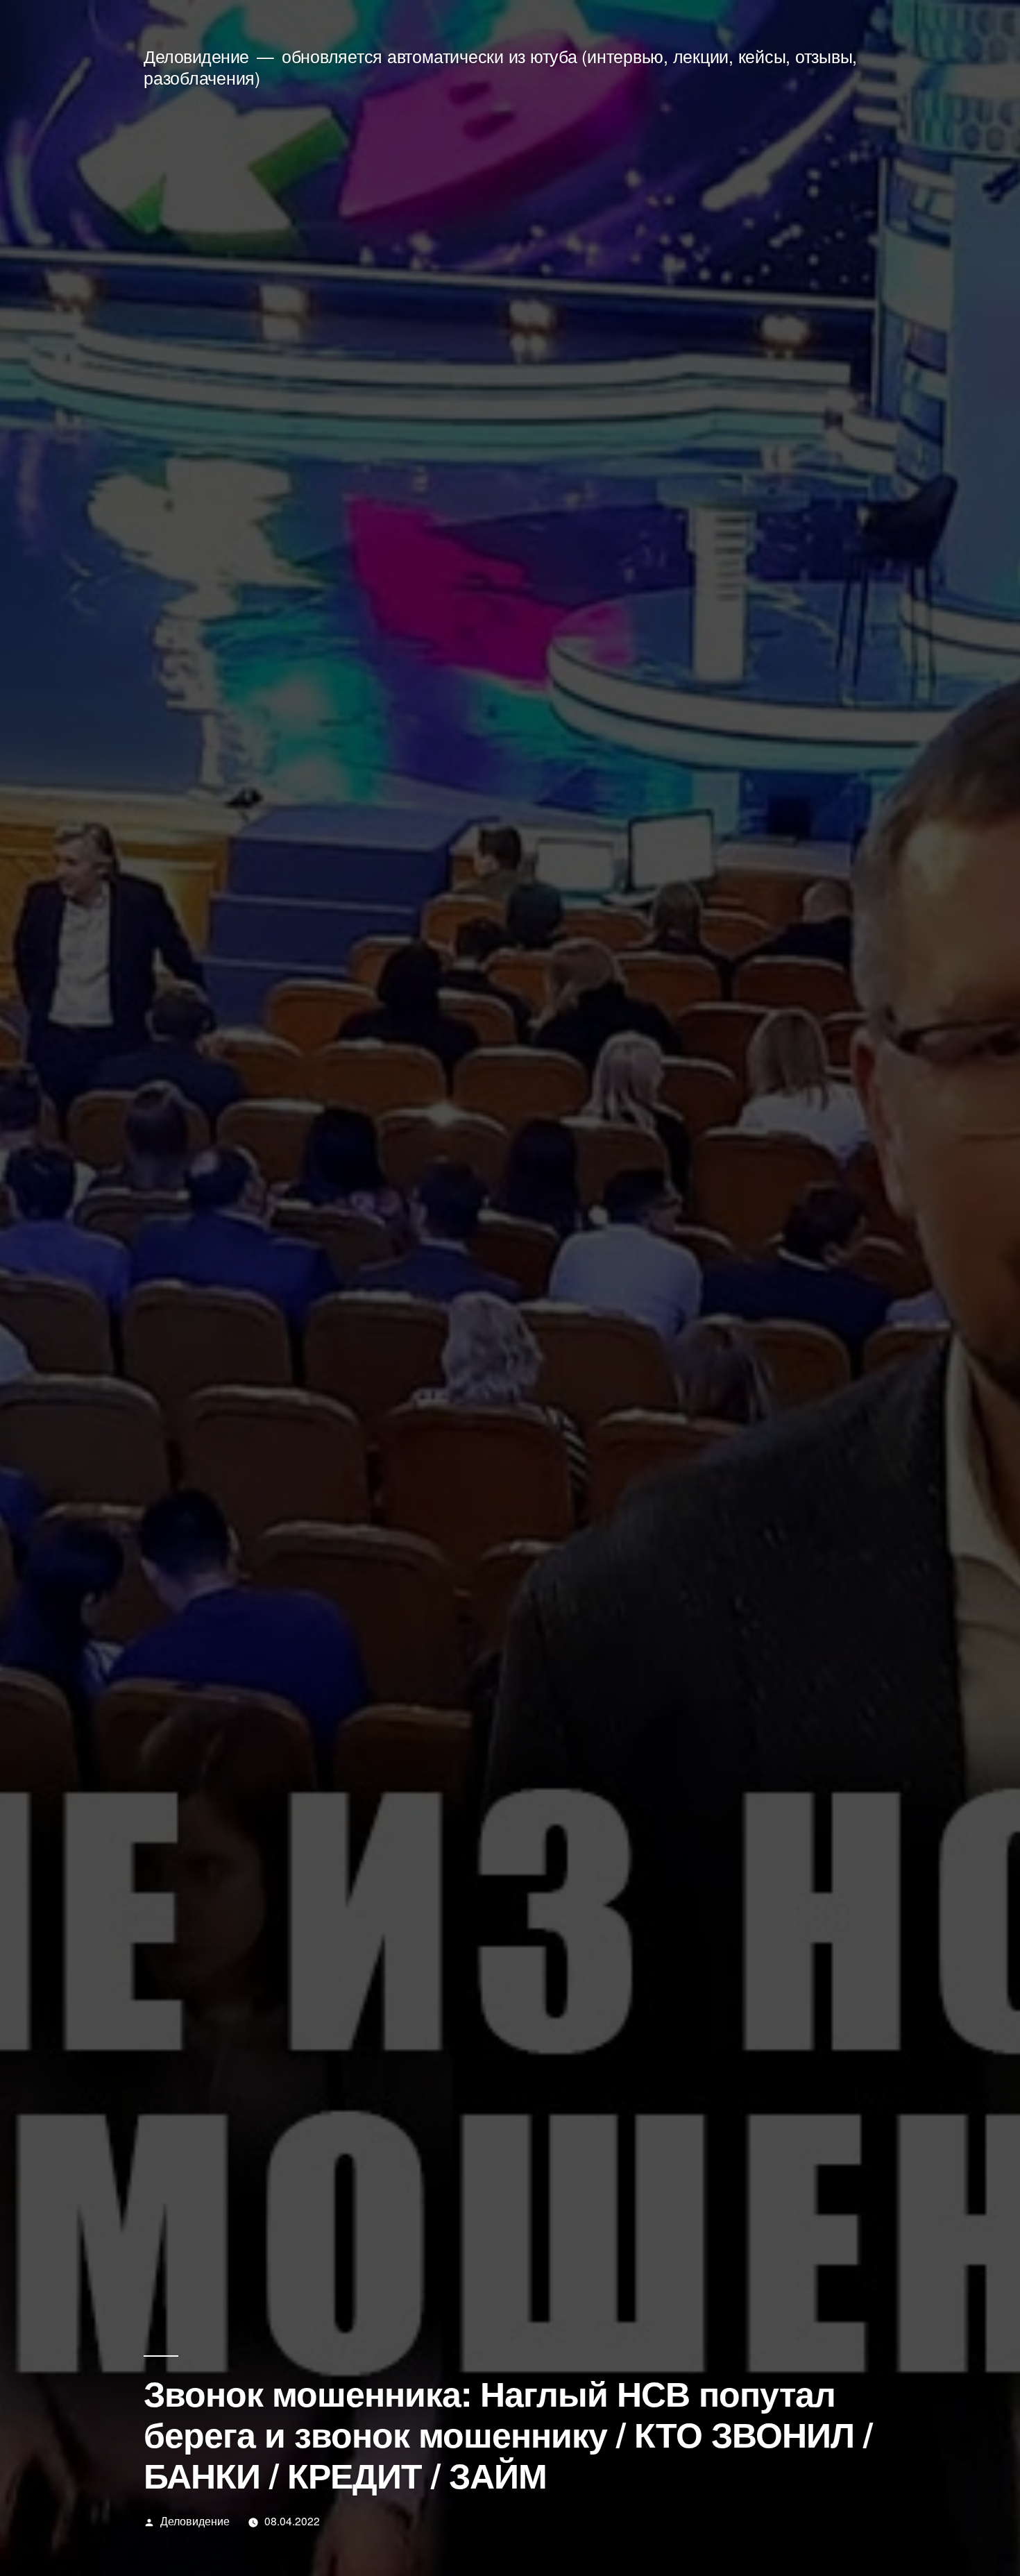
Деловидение (196, 56)
